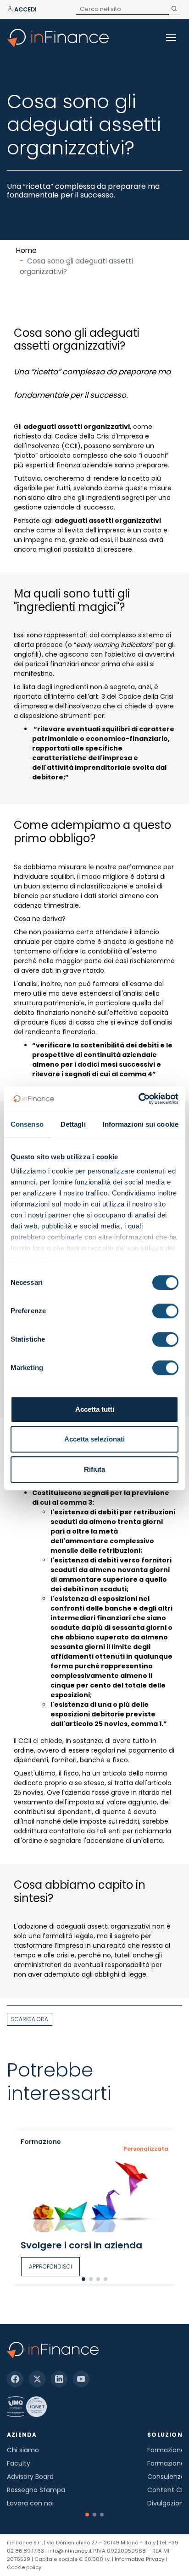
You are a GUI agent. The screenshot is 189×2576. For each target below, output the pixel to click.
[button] (83, 2279)
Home (26, 250)
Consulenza (166, 2477)
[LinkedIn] (59, 2379)
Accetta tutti (95, 1409)
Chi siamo (23, 2450)
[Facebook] (15, 2379)
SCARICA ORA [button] (30, 2019)
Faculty (19, 2463)
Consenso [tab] (27, 1124)
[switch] (165, 1311)
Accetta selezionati (94, 1439)
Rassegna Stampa (36, 2490)
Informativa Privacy (139, 2559)
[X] (37, 2379)
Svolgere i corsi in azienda (81, 2245)
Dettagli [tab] (73, 1124)
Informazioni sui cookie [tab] (141, 1124)
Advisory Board (30, 2477)
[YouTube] (81, 2379)
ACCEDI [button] (25, 9)
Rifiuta (94, 1469)
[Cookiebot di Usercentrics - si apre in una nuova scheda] (138, 1099)
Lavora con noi (30, 2503)
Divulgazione (167, 2503)
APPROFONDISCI (50, 2266)
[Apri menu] (171, 38)
